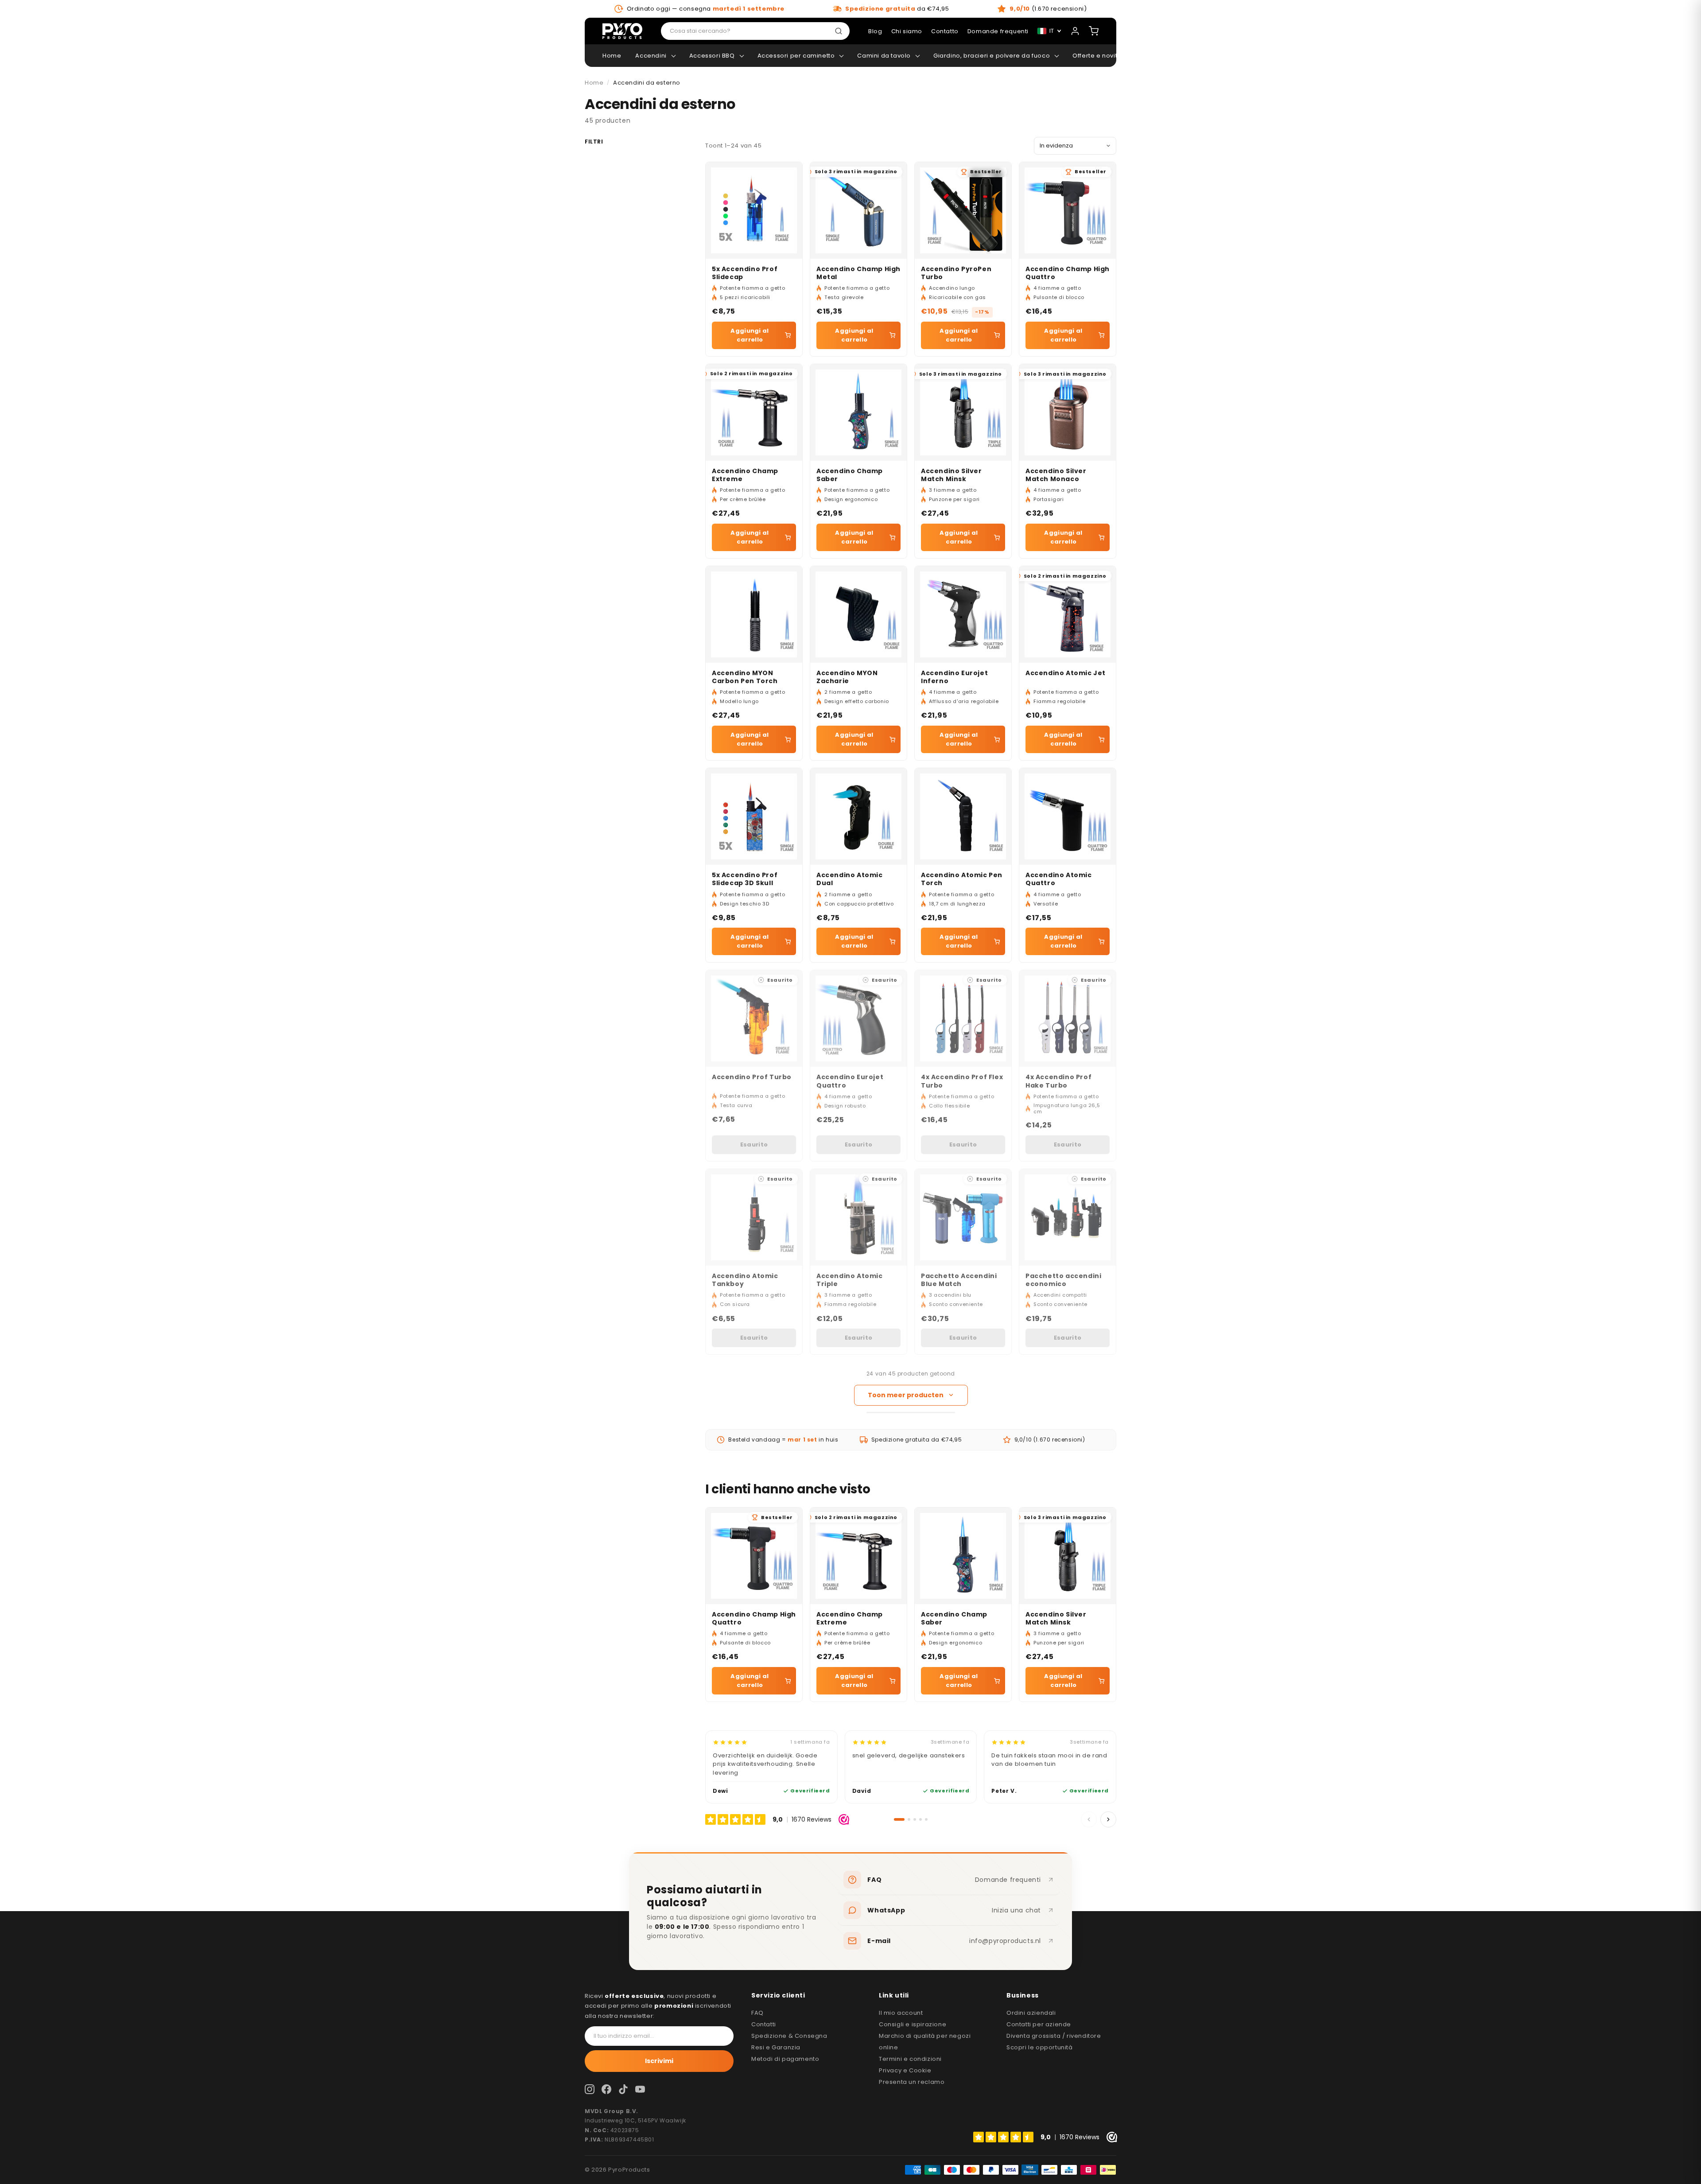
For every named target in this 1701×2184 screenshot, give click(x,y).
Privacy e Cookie (905, 2070)
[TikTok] (623, 2089)
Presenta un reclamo (912, 2082)
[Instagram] (590, 2089)
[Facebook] (606, 2089)
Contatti (764, 2024)
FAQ (757, 2013)
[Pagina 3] (915, 1819)
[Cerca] (840, 31)
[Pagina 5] (926, 1819)
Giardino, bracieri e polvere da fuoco (992, 56)
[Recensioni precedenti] (1089, 1819)
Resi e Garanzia (776, 2047)
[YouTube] (640, 2089)
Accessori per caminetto (796, 56)
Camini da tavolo (884, 56)
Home (612, 56)
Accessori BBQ (712, 56)
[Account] (1075, 31)
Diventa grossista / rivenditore (1054, 2036)
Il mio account (901, 2013)
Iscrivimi (659, 2061)
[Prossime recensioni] (1108, 1819)
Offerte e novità (1097, 56)
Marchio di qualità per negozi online (925, 2042)
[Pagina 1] (899, 1819)
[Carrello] (1094, 31)
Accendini (651, 56)
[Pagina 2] (909, 1819)
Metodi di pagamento (785, 2059)
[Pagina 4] (920, 1819)
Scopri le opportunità (1040, 2047)
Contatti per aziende (1039, 2024)
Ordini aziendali (1031, 2013)
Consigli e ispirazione (913, 2024)
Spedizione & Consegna (789, 2036)
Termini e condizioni (910, 2059)
